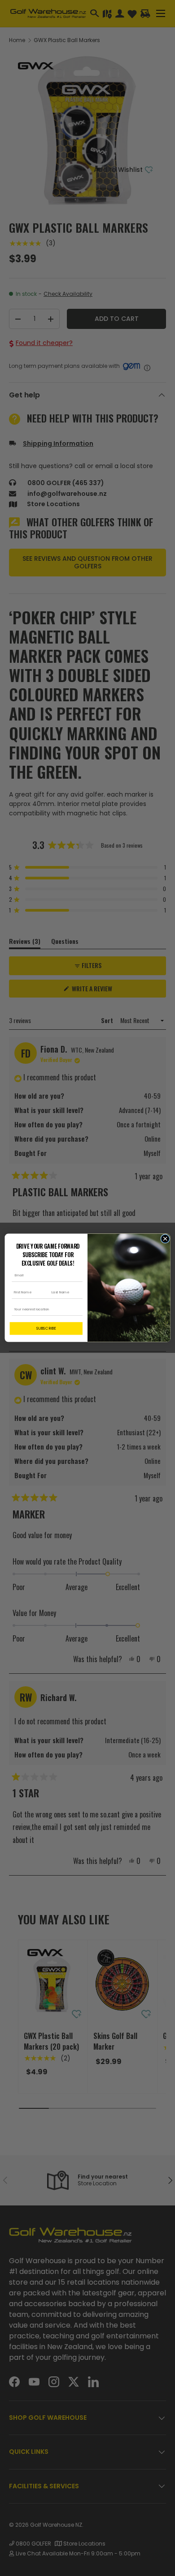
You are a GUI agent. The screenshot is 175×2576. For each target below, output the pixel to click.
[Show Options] (78, 1310)
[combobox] (45, 1310)
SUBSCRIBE (46, 1329)
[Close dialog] (165, 1239)
